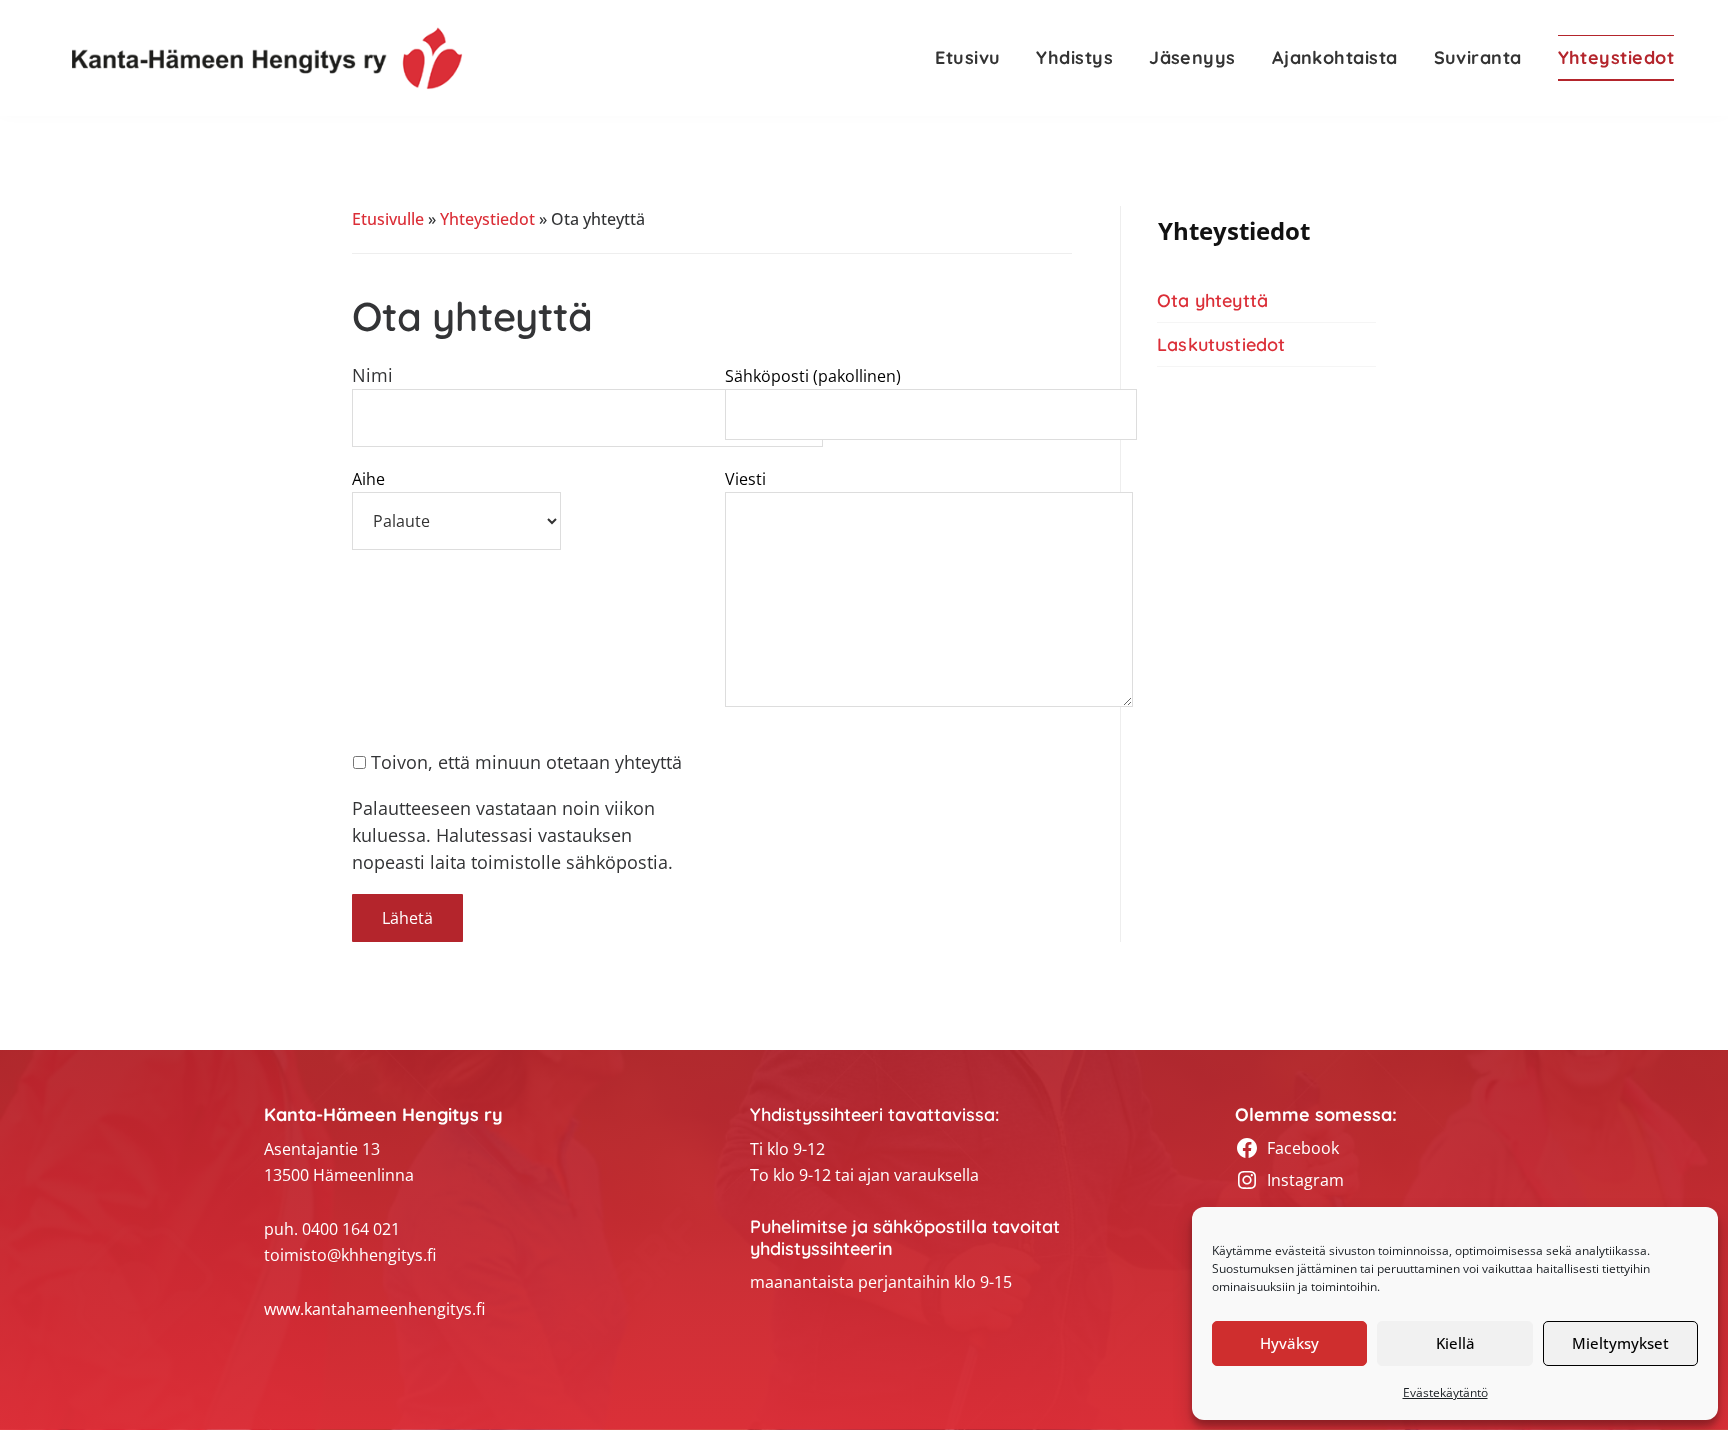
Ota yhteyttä (1212, 300)
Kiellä (1455, 1343)
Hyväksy (1289, 1343)
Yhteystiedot (487, 219)
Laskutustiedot (1221, 344)
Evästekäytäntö (1445, 1392)
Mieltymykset (1620, 1343)
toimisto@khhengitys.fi (350, 1255)
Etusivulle (388, 219)
